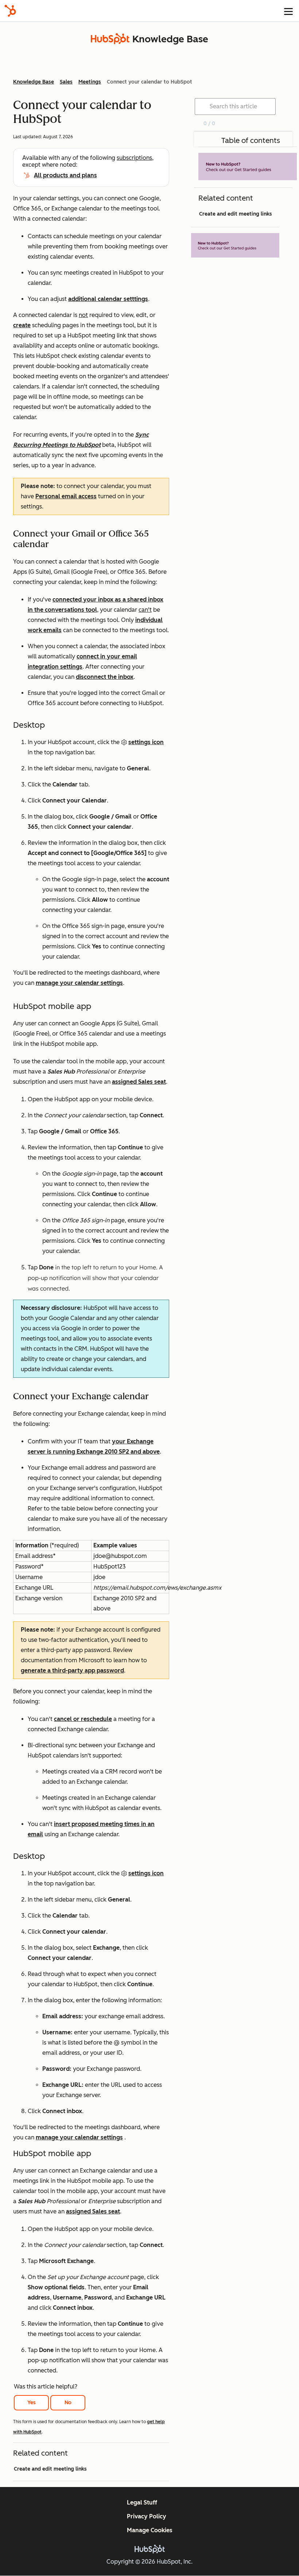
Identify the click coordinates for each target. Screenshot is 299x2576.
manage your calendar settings (79, 983)
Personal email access (66, 496)
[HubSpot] (10, 11)
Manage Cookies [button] (150, 2530)
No (68, 2403)
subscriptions (134, 158)
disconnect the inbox (105, 677)
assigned (125, 1082)
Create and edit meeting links (50, 2469)
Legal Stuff (142, 2502)
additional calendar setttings (108, 299)
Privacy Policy (147, 2516)
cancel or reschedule (83, 1719)
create (22, 325)
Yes (32, 2403)
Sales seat (152, 1082)
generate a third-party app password (72, 1670)
